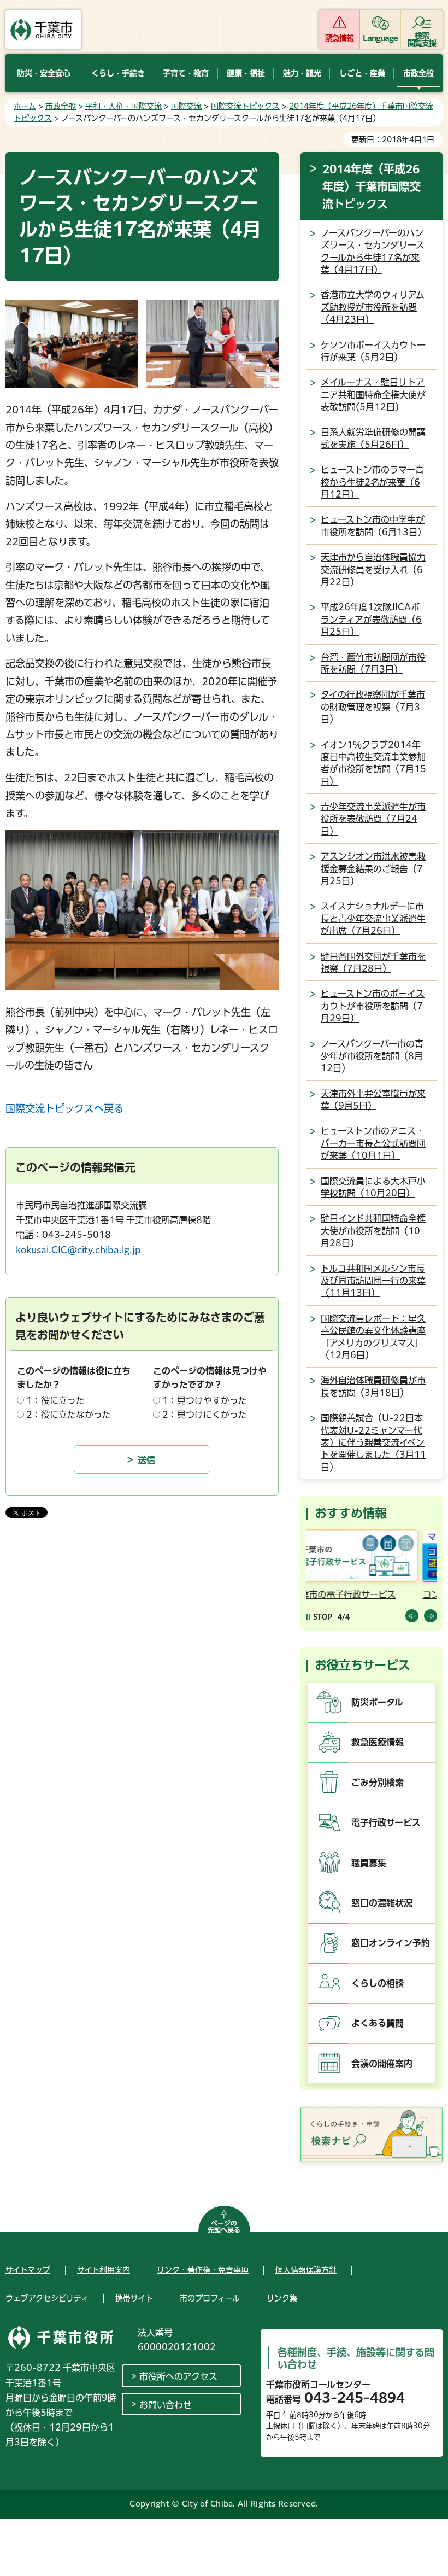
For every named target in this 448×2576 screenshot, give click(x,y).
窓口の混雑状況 (382, 1903)
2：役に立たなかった (69, 1415)
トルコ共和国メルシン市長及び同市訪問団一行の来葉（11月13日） (373, 1281)
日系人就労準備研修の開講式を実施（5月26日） (373, 438)
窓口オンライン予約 (391, 1943)
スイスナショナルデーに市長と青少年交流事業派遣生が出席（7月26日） (373, 918)
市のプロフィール (210, 2298)
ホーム (25, 106)
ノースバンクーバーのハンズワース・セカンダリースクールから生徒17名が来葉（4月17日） (373, 251)
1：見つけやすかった (205, 1400)
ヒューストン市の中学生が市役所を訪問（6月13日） (373, 525)
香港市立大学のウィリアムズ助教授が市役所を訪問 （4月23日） (373, 307)
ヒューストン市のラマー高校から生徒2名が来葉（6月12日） (372, 482)
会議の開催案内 (382, 2064)
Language (381, 38)
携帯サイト (134, 2298)
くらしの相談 (378, 1983)
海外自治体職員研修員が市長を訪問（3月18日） (373, 1386)
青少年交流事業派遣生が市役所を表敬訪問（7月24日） (373, 819)
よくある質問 (378, 2023)
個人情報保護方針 (306, 2270)
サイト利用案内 (104, 2270)
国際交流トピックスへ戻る (64, 1108)
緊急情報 (339, 38)
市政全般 (61, 106)
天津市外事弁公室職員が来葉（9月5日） (373, 1100)
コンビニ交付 (334, 1594)
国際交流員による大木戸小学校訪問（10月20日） (373, 1187)
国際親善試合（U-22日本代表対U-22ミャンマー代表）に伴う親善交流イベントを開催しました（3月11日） (373, 1442)
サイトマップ (28, 2270)
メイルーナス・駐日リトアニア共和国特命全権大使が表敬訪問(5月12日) (373, 395)
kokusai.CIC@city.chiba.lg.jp (78, 1250)
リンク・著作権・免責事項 (203, 2270)
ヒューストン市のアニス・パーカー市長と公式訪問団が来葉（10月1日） (373, 1143)
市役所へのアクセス (178, 2376)
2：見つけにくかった (205, 1415)
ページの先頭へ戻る (224, 2227)
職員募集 (369, 1863)
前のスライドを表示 (412, 1616)
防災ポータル (377, 1702)
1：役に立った (55, 1400)
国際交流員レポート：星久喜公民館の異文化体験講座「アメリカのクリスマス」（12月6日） (373, 1337)
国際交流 (186, 106)
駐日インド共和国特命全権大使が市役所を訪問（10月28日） (373, 1231)
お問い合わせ (166, 2405)
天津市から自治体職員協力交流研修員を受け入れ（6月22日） (373, 569)
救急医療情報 (378, 1742)
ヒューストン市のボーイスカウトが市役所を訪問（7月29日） (373, 1006)
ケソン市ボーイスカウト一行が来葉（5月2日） (373, 351)
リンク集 (282, 2298)
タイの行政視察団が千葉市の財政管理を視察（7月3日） (373, 707)
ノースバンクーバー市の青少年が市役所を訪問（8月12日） (372, 1056)
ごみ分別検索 (378, 1783)
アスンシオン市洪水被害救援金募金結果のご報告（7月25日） (373, 869)
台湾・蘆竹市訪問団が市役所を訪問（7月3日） (373, 663)
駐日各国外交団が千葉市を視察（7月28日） (373, 962)
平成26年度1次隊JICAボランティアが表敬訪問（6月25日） (371, 619)
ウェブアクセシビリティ (47, 2298)
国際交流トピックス (245, 106)
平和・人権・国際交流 (123, 106)
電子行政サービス (386, 1823)
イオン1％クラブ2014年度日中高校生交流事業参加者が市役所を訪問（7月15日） (373, 763)
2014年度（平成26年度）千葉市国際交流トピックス (372, 186)
